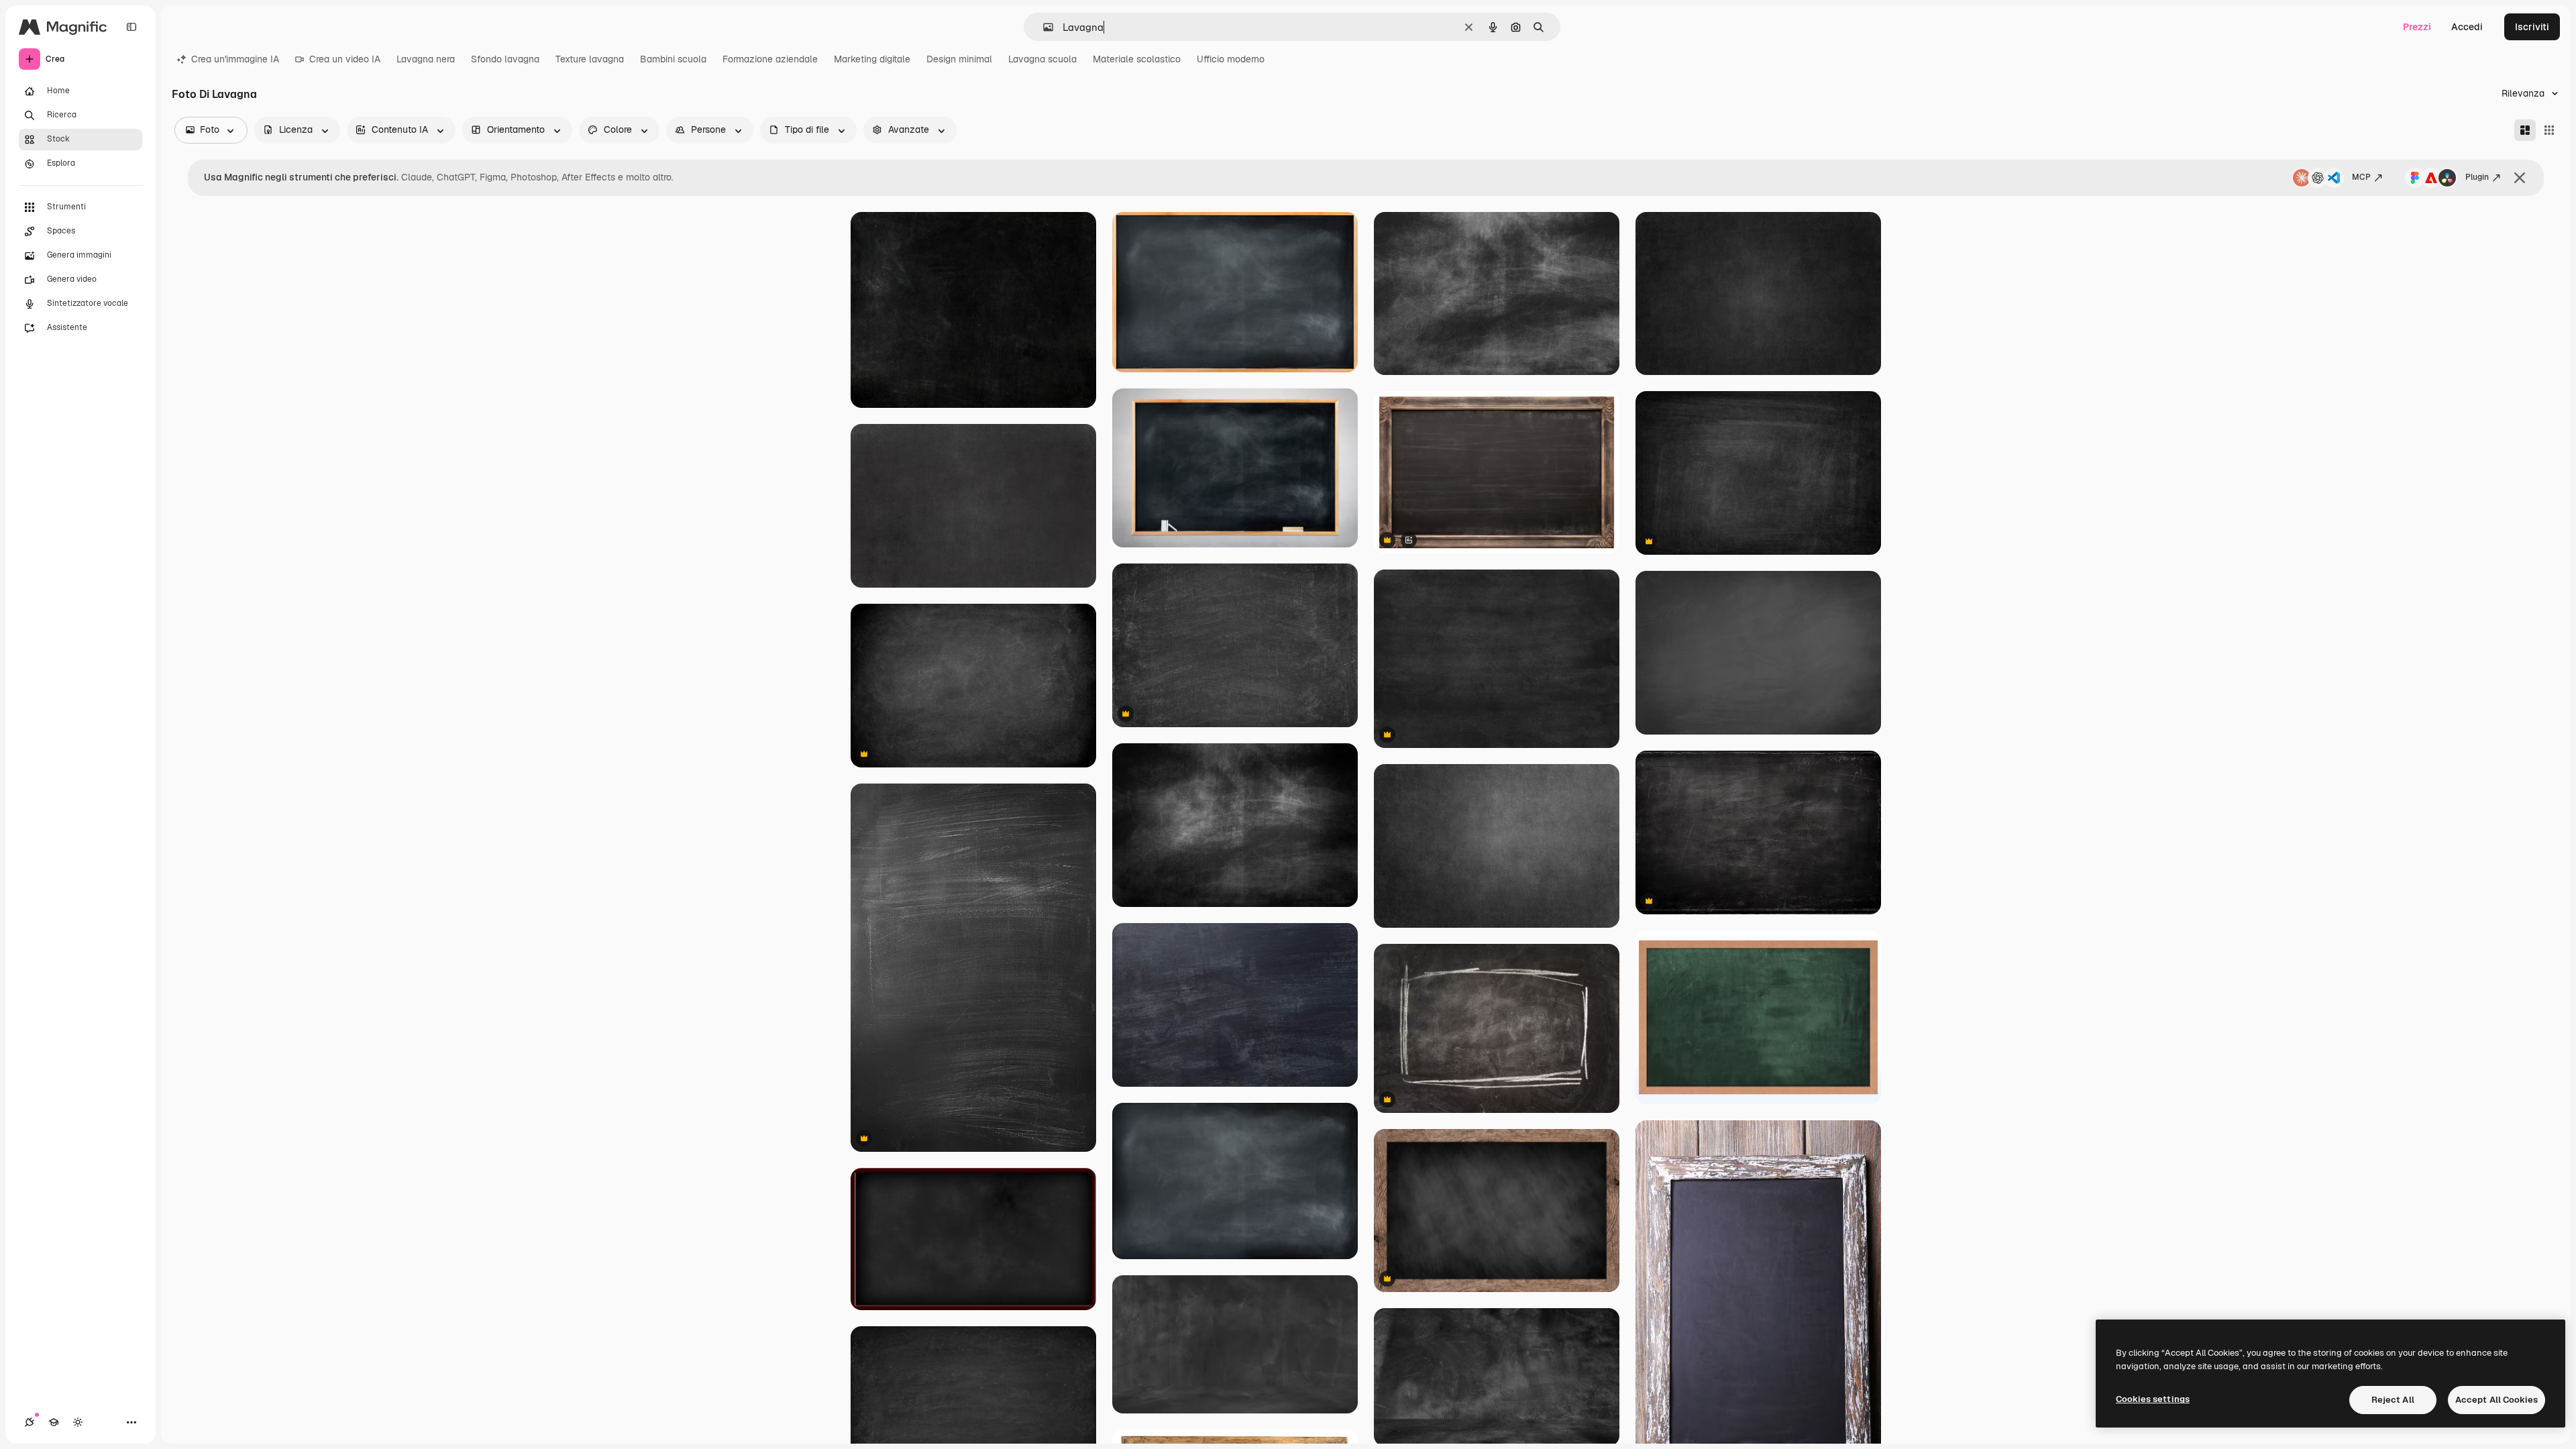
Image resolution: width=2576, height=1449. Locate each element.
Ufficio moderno (1231, 59)
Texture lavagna (590, 59)
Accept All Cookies (2497, 1400)
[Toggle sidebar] (131, 27)
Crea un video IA (345, 59)
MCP (2361, 177)
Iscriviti (2532, 27)
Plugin (2477, 177)
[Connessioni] (30, 1422)
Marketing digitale (872, 59)
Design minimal (959, 59)
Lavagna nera (426, 59)
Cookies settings (2153, 1399)
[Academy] (54, 1422)
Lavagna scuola (1042, 59)
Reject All (2393, 1400)
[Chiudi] (2520, 178)
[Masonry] (2525, 130)
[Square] (2549, 130)
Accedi (2467, 27)
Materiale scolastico (1137, 59)
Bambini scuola (673, 59)
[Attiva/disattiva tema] (78, 1422)
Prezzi (2417, 27)
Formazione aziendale (770, 59)
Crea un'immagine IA (235, 59)
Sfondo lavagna (505, 59)
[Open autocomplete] (1043, 27)
